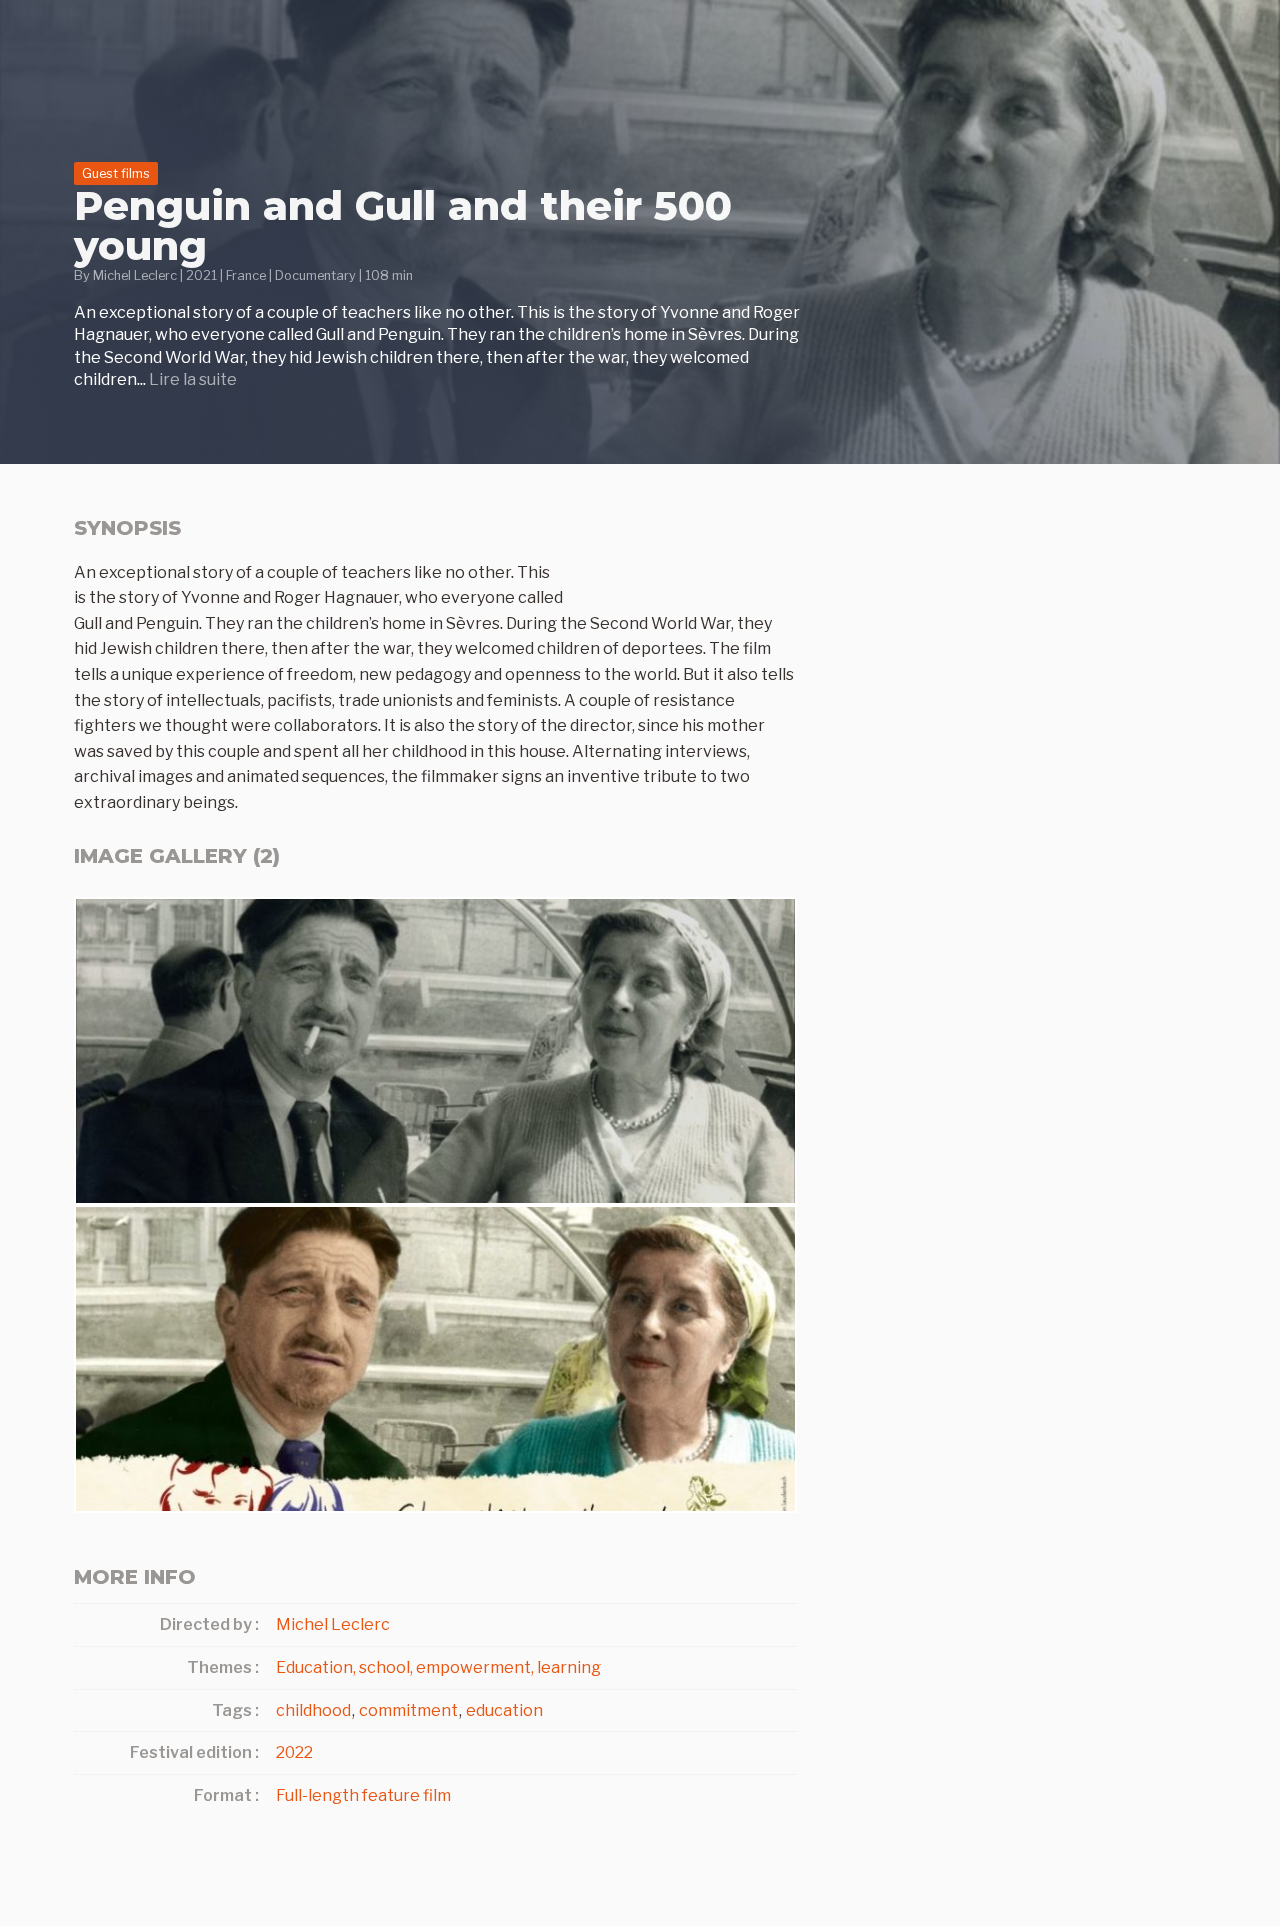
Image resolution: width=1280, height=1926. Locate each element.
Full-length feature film (363, 1795)
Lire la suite (193, 379)
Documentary (315, 275)
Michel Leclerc (135, 275)
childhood (313, 1710)
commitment (408, 1710)
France (246, 275)
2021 (201, 275)
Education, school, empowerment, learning (438, 1667)
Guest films (116, 173)
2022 (294, 1752)
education (504, 1710)
